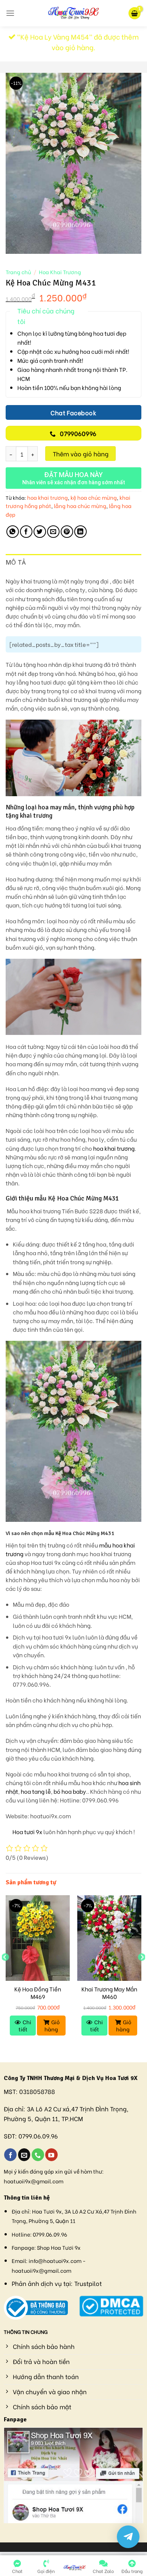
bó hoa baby (70, 1791)
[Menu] (10, 13)
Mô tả (16, 562)
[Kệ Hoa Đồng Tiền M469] (38, 1938)
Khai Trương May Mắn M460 (109, 1993)
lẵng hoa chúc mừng (80, 506)
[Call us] (38, 2155)
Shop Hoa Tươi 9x (59, 2247)
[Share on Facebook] (26, 532)
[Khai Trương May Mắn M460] (109, 1938)
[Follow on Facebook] (10, 2155)
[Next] (142, 1972)
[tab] (73, 563)
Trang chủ (18, 272)
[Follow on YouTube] (51, 2155)
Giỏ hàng (52, 2025)
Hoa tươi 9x (27, 1832)
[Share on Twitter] (40, 532)
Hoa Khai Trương (60, 272)
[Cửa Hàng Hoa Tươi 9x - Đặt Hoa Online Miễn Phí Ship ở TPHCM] (73, 13)
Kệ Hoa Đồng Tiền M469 (38, 1993)
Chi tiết (25, 2025)
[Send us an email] (24, 2155)
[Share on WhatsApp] (13, 532)
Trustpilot (88, 2283)
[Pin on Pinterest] (67, 532)
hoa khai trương (47, 497)
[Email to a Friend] (53, 532)
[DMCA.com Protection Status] (111, 2305)
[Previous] (5, 1972)
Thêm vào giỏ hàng (81, 454)
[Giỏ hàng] (135, 13)
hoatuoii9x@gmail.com (34, 2181)
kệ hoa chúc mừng (94, 497)
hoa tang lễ (36, 1791)
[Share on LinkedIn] (80, 532)
